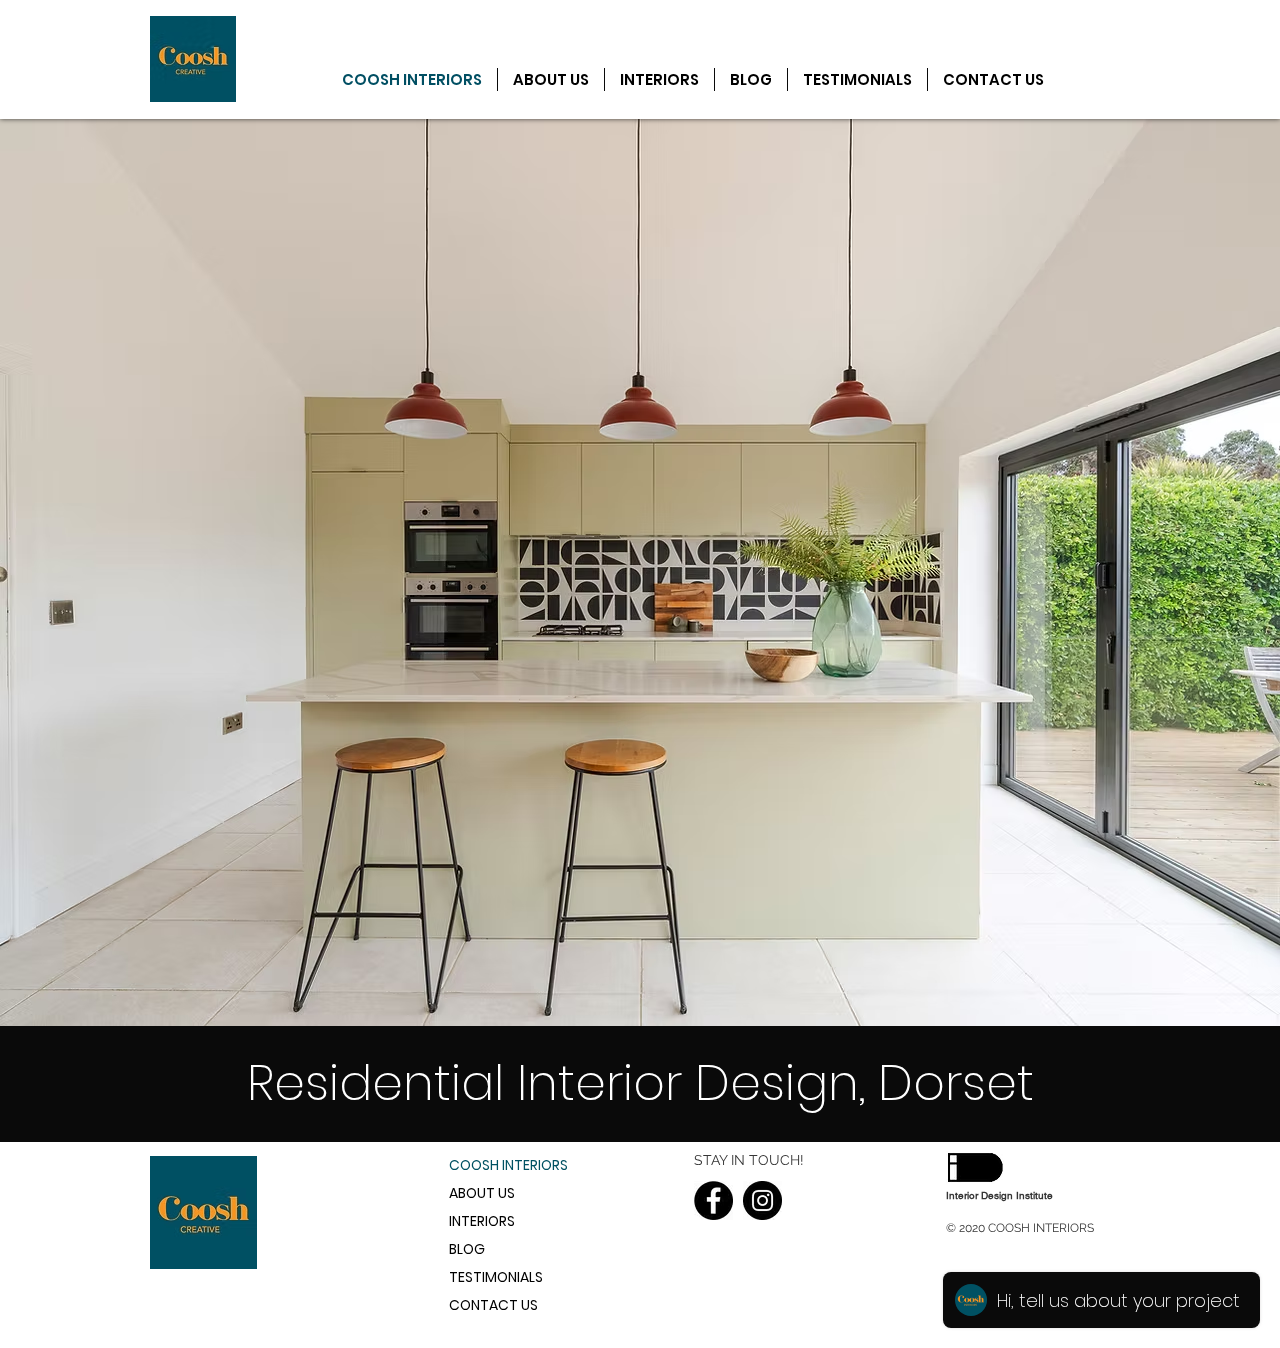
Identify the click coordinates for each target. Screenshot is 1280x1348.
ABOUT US (482, 1193)
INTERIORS (482, 1221)
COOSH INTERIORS (508, 1165)
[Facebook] (713, 1200)
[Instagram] (762, 1200)
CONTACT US (493, 1305)
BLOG (467, 1249)
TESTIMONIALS (496, 1277)
